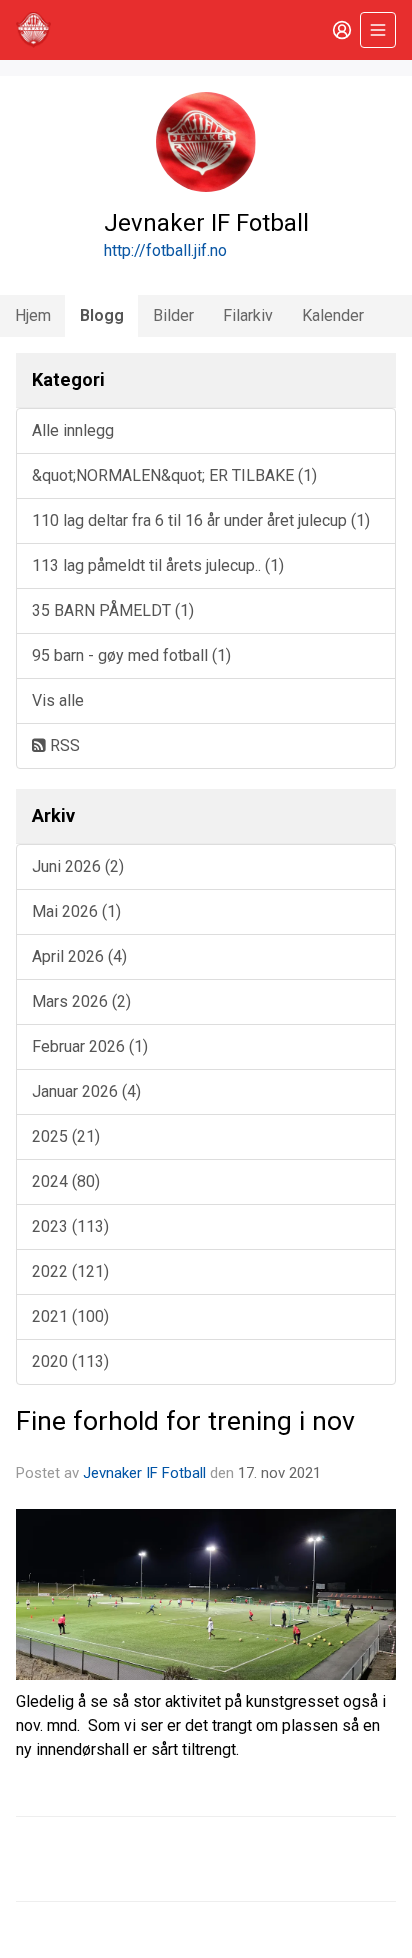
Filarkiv (248, 315)
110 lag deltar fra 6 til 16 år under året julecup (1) (201, 520)
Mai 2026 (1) (76, 911)
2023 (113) (70, 1226)
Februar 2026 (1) (90, 1046)
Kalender (333, 315)
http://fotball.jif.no (165, 250)
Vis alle (58, 700)
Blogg (102, 315)
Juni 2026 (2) (78, 866)
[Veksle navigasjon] (378, 30)
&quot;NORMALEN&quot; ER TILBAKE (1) (174, 475)
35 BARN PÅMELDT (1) (113, 610)
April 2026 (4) (79, 956)
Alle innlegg (73, 430)
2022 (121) (70, 1271)
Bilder (173, 315)
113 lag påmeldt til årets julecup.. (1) (158, 565)
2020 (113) (70, 1361)
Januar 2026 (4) (86, 1091)
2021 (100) (70, 1316)
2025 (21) (66, 1136)
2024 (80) (66, 1181)
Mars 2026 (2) (81, 1001)
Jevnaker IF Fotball (144, 1473)
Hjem (33, 315)
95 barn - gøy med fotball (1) (131, 655)
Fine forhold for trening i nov (185, 1421)
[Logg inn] (342, 30)
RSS (63, 745)
